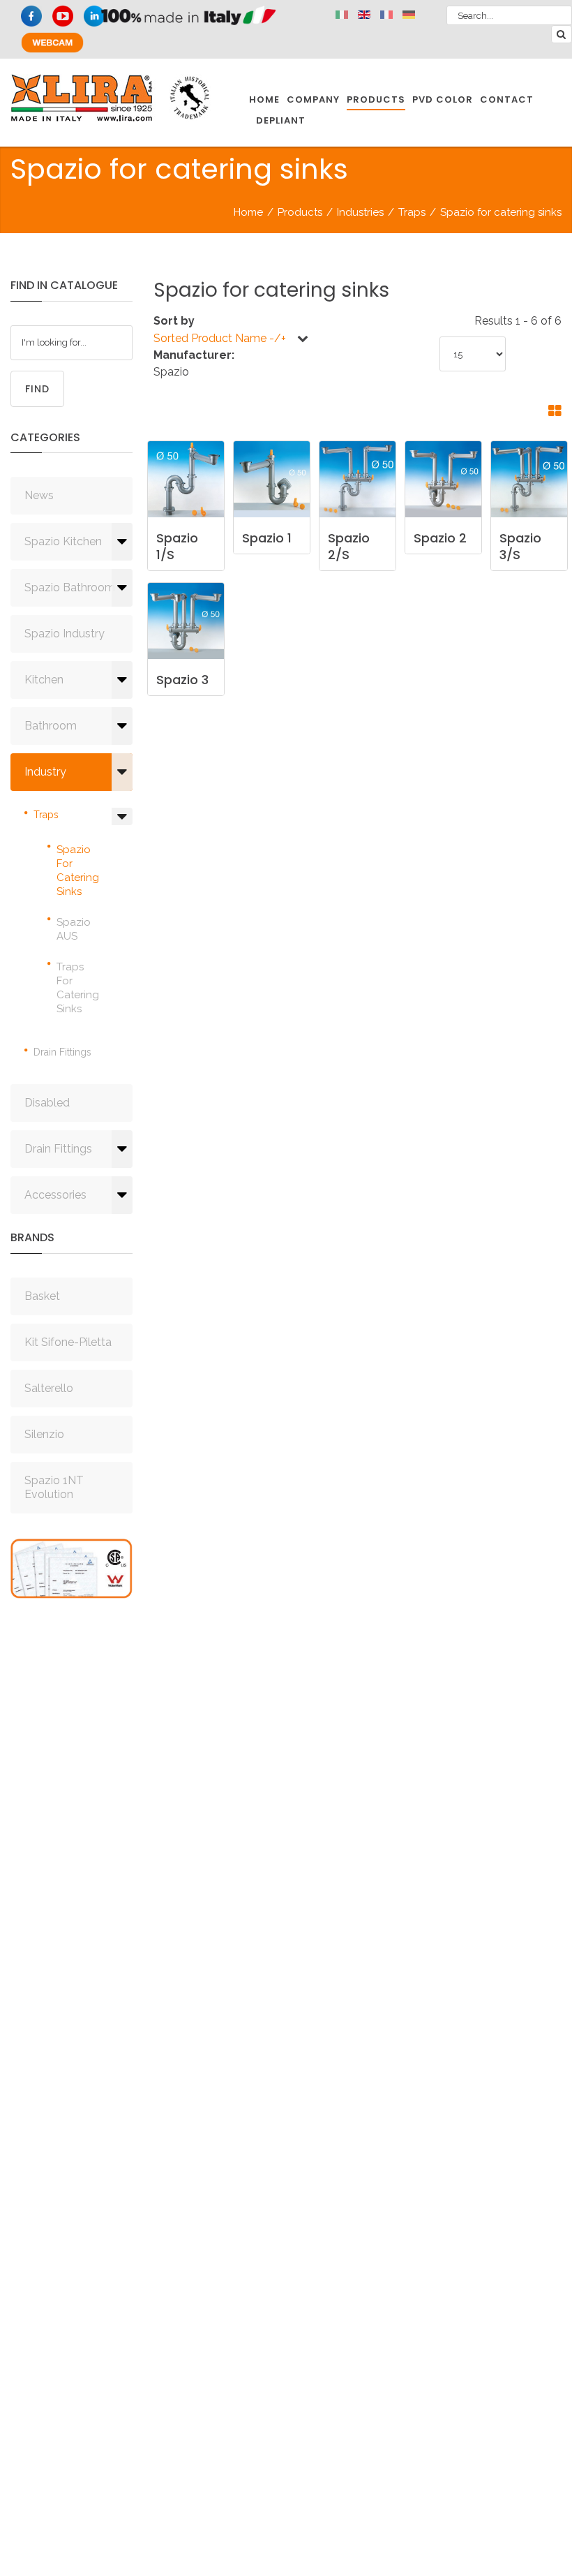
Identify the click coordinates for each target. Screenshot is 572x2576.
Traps (412, 212)
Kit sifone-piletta (68, 1342)
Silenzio (44, 1434)
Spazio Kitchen (63, 541)
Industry (45, 772)
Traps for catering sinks (78, 988)
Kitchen (44, 680)
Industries (360, 212)
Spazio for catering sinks (78, 871)
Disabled (47, 1103)
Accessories (55, 1195)
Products (300, 212)
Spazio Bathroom (70, 587)
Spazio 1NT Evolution (54, 1487)
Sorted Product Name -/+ (220, 338)
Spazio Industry (65, 634)
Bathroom (51, 726)
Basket (42, 1296)
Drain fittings (62, 1052)
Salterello (49, 1388)
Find (37, 389)
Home (248, 212)
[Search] (562, 34)
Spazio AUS (74, 929)
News (39, 495)
